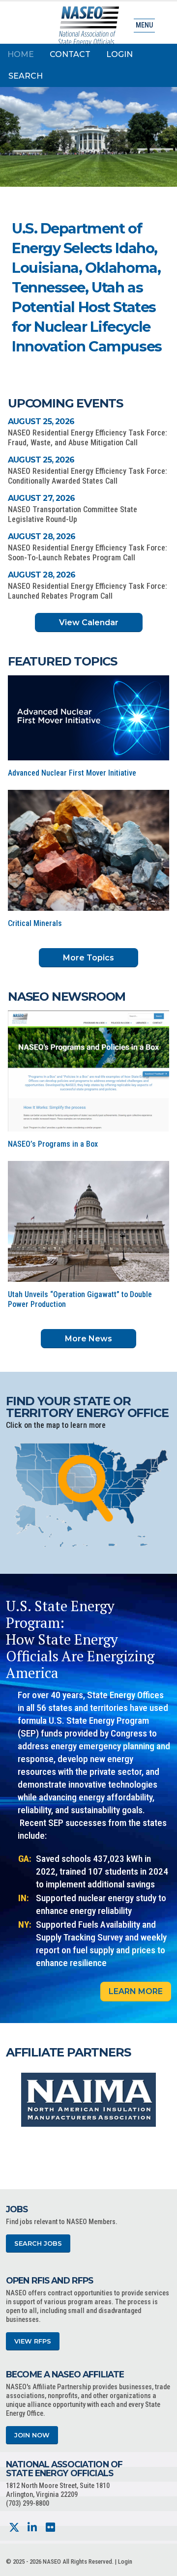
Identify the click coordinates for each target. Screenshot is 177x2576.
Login (119, 54)
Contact (70, 54)
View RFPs (33, 2341)
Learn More (136, 1991)
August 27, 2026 (41, 498)
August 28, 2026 (42, 536)
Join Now (32, 2435)
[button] (118, 296)
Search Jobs (38, 2243)
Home (21, 54)
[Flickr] (50, 2528)
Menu (144, 25)
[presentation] (13, 2100)
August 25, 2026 (41, 421)
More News (88, 1339)
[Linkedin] (32, 2528)
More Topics (88, 958)
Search (26, 76)
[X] (14, 2528)
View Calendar (89, 622)
